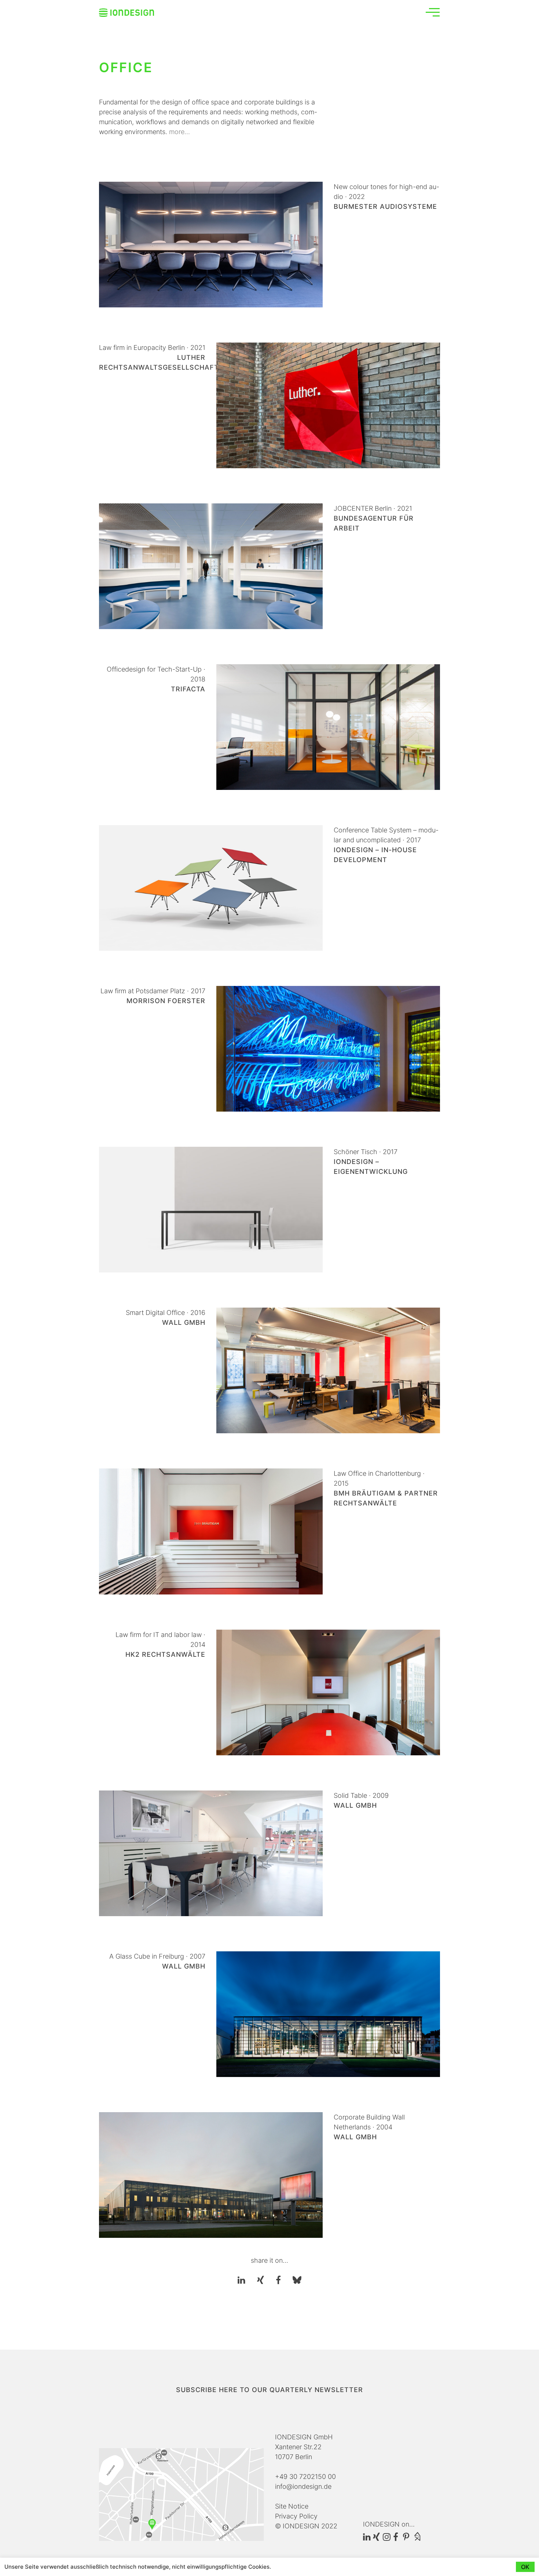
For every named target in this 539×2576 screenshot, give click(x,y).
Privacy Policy (296, 2516)
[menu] (433, 12)
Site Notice (292, 2506)
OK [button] (525, 2567)
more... (179, 132)
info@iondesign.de (303, 2486)
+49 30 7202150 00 (305, 2477)
